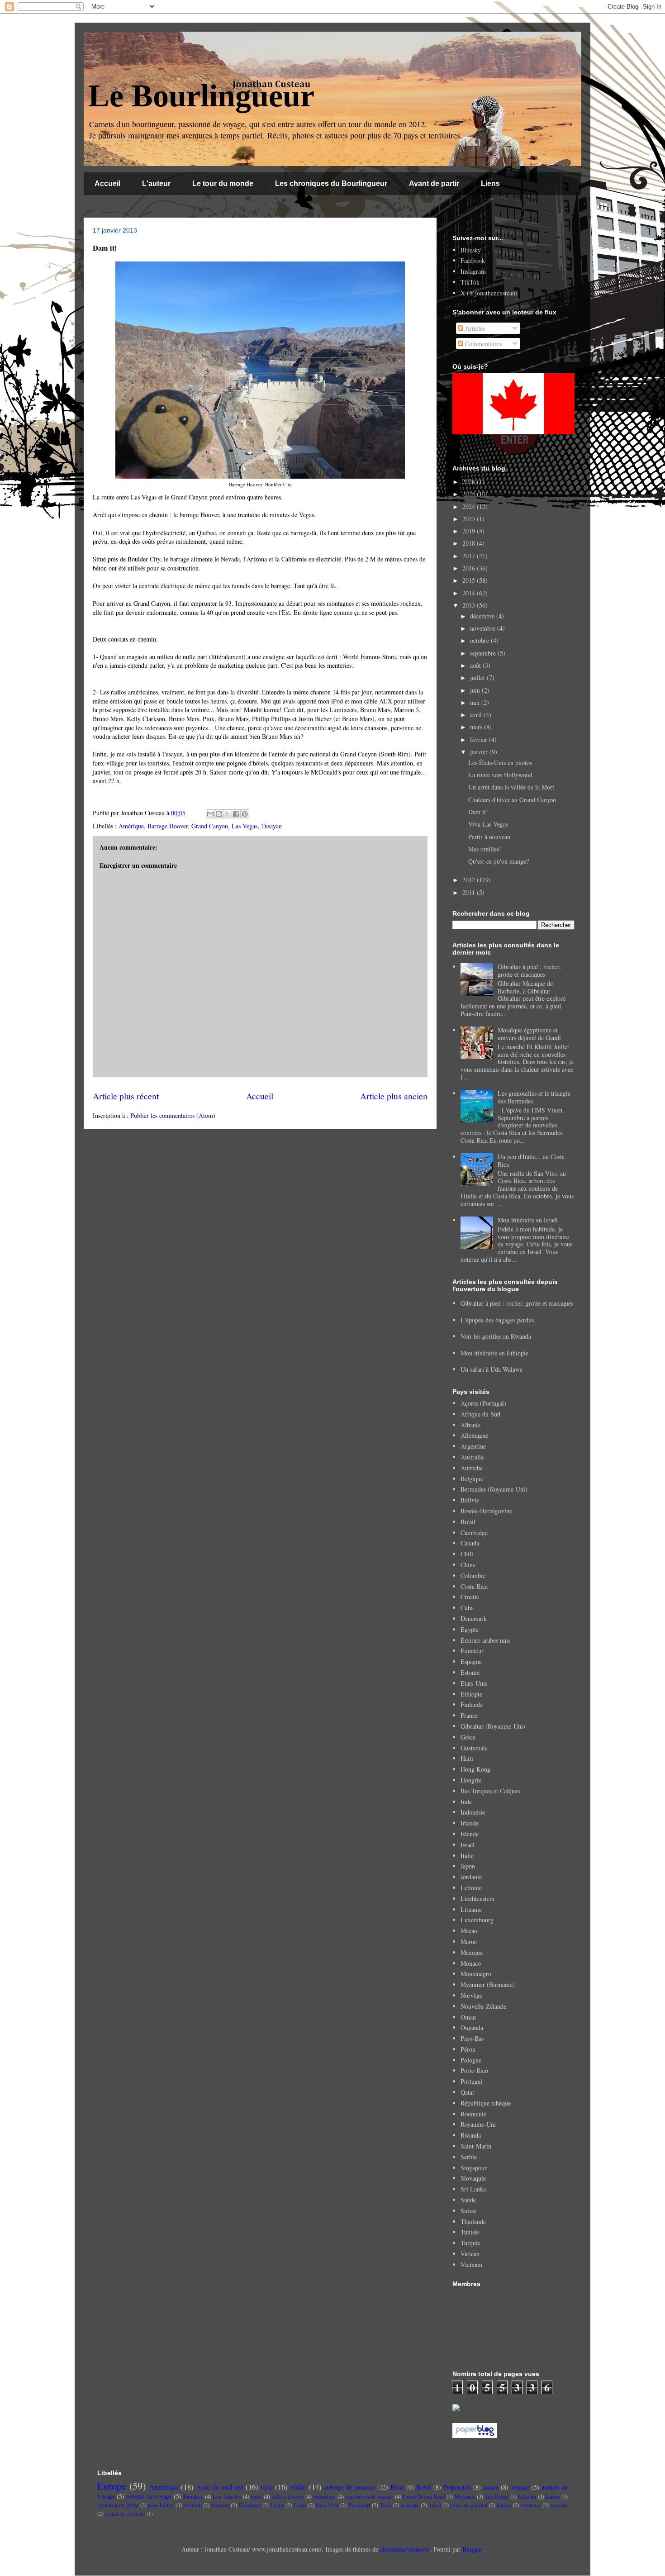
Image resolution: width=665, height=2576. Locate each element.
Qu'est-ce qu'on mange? (499, 861)
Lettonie (471, 1888)
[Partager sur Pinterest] (245, 814)
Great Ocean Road (424, 2497)
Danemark (474, 1618)
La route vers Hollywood (500, 775)
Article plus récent (126, 1096)
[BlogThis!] (219, 814)
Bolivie (470, 1500)
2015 (470, 580)
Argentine (473, 1446)
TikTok (470, 282)
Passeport (359, 2505)
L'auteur (156, 183)
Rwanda (471, 2135)
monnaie (531, 2505)
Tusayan (271, 826)
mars (477, 727)
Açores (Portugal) (483, 1403)
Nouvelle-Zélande (483, 2006)
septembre (484, 653)
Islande (470, 1834)
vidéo (298, 2487)
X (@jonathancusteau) (489, 293)
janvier (480, 752)
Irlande (470, 1823)
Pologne (471, 2060)
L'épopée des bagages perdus (497, 1320)
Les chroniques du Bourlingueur (331, 183)
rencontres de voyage (369, 2497)
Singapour (474, 2168)
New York (327, 2505)
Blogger (472, 2549)
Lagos (277, 2505)
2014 (470, 593)
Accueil (107, 183)
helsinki (527, 2497)
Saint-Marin (476, 2146)
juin (476, 690)
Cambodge (474, 1533)
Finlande (472, 1704)
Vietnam (471, 2265)
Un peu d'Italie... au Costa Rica (531, 1160)
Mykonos (465, 2497)
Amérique (131, 826)
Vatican (470, 2254)
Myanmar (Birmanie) (488, 1984)
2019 (470, 531)
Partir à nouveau (489, 837)
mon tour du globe (118, 2505)
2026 (470, 482)
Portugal (471, 2081)
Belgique (472, 1479)
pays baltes (161, 2505)
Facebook (473, 260)
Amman (192, 2505)
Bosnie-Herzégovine (486, 1511)
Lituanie (471, 1909)
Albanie (470, 1425)
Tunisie (470, 2232)
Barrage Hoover (168, 826)
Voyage (520, 2487)
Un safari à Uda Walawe (492, 1369)
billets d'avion (288, 2497)
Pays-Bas (472, 2038)
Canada (470, 1543)
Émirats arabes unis (485, 1640)
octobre (480, 640)
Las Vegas (245, 826)
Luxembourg (477, 1920)
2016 (470, 568)
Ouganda (472, 2027)
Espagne (471, 1661)
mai (476, 702)
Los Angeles (227, 2497)
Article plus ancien (394, 1096)
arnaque (410, 2505)
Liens (490, 183)
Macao (469, 1931)
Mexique (472, 1952)
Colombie (473, 1576)
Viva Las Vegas (488, 824)
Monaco (471, 1963)
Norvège (471, 1995)
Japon (468, 1866)
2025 (470, 494)
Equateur (472, 1651)
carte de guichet (469, 2505)
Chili (467, 1554)
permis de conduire (125, 2514)
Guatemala (474, 1748)
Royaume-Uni (478, 2124)
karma (553, 2497)
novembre (484, 628)
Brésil (468, 1522)
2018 (470, 543)
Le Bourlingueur (201, 96)
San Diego (496, 2497)
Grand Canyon (210, 826)
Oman (468, 2017)
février (480, 739)
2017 (470, 556)
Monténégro (476, 1974)
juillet (478, 677)
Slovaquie (473, 2178)
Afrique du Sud (480, 1414)
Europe (112, 2486)
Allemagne (474, 1435)
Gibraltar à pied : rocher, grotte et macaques (529, 970)
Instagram (473, 271)
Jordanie (471, 1877)
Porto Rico (474, 2070)
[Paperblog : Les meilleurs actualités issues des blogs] (475, 2436)
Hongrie (471, 1780)
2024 (470, 506)
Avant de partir (434, 183)
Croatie (470, 1597)
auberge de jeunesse (349, 2487)
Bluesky (471, 250)
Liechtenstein (477, 1899)
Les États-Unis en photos (500, 763)
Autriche (472, 1468)
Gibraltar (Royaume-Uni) (493, 1726)
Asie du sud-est (220, 2487)
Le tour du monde (223, 183)
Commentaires (482, 344)
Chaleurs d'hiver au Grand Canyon (512, 800)
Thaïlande (473, 2222)
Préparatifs (457, 2487)
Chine (468, 1565)
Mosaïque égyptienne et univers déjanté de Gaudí (529, 1034)
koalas (504, 2505)
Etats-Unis (474, 1683)
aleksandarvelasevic (405, 2549)
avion (435, 2505)
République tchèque (486, 2103)
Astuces (220, 2505)
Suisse (468, 2211)
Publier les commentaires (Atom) (173, 1115)
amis (256, 2497)
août (476, 665)
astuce (491, 2487)
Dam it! (478, 812)
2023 (470, 519)
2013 (470, 605)
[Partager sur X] (228, 814)
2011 (470, 892)
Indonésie (473, 1812)
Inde (466, 1802)
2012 (470, 880)
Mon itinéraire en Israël (528, 1220)
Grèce (468, 1737)
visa (267, 2487)
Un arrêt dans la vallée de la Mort (511, 787)
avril (477, 715)
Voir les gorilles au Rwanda (496, 1336)
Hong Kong (475, 1769)
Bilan (397, 2487)
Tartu (386, 2505)
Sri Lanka (473, 2189)
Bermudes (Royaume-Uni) (494, 1489)
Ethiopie (471, 1694)
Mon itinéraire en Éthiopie (494, 1353)
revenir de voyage (149, 2496)
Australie (472, 1457)
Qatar (468, 2092)
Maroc (469, 1942)
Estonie (470, 1672)
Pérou (468, 2049)
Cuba (467, 1608)
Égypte (470, 1629)
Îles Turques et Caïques (490, 1791)
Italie (467, 1856)
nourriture (324, 2497)
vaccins (559, 2505)
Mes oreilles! (485, 849)
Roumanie (473, 2114)
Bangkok (193, 2497)
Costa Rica (474, 1586)
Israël (468, 1845)
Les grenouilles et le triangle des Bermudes (534, 1097)
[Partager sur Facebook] (236, 814)
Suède (468, 2200)
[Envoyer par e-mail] (210, 814)
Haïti (467, 1758)
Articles (474, 328)
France (469, 1715)
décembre (483, 616)
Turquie (470, 2243)
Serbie (469, 2157)
